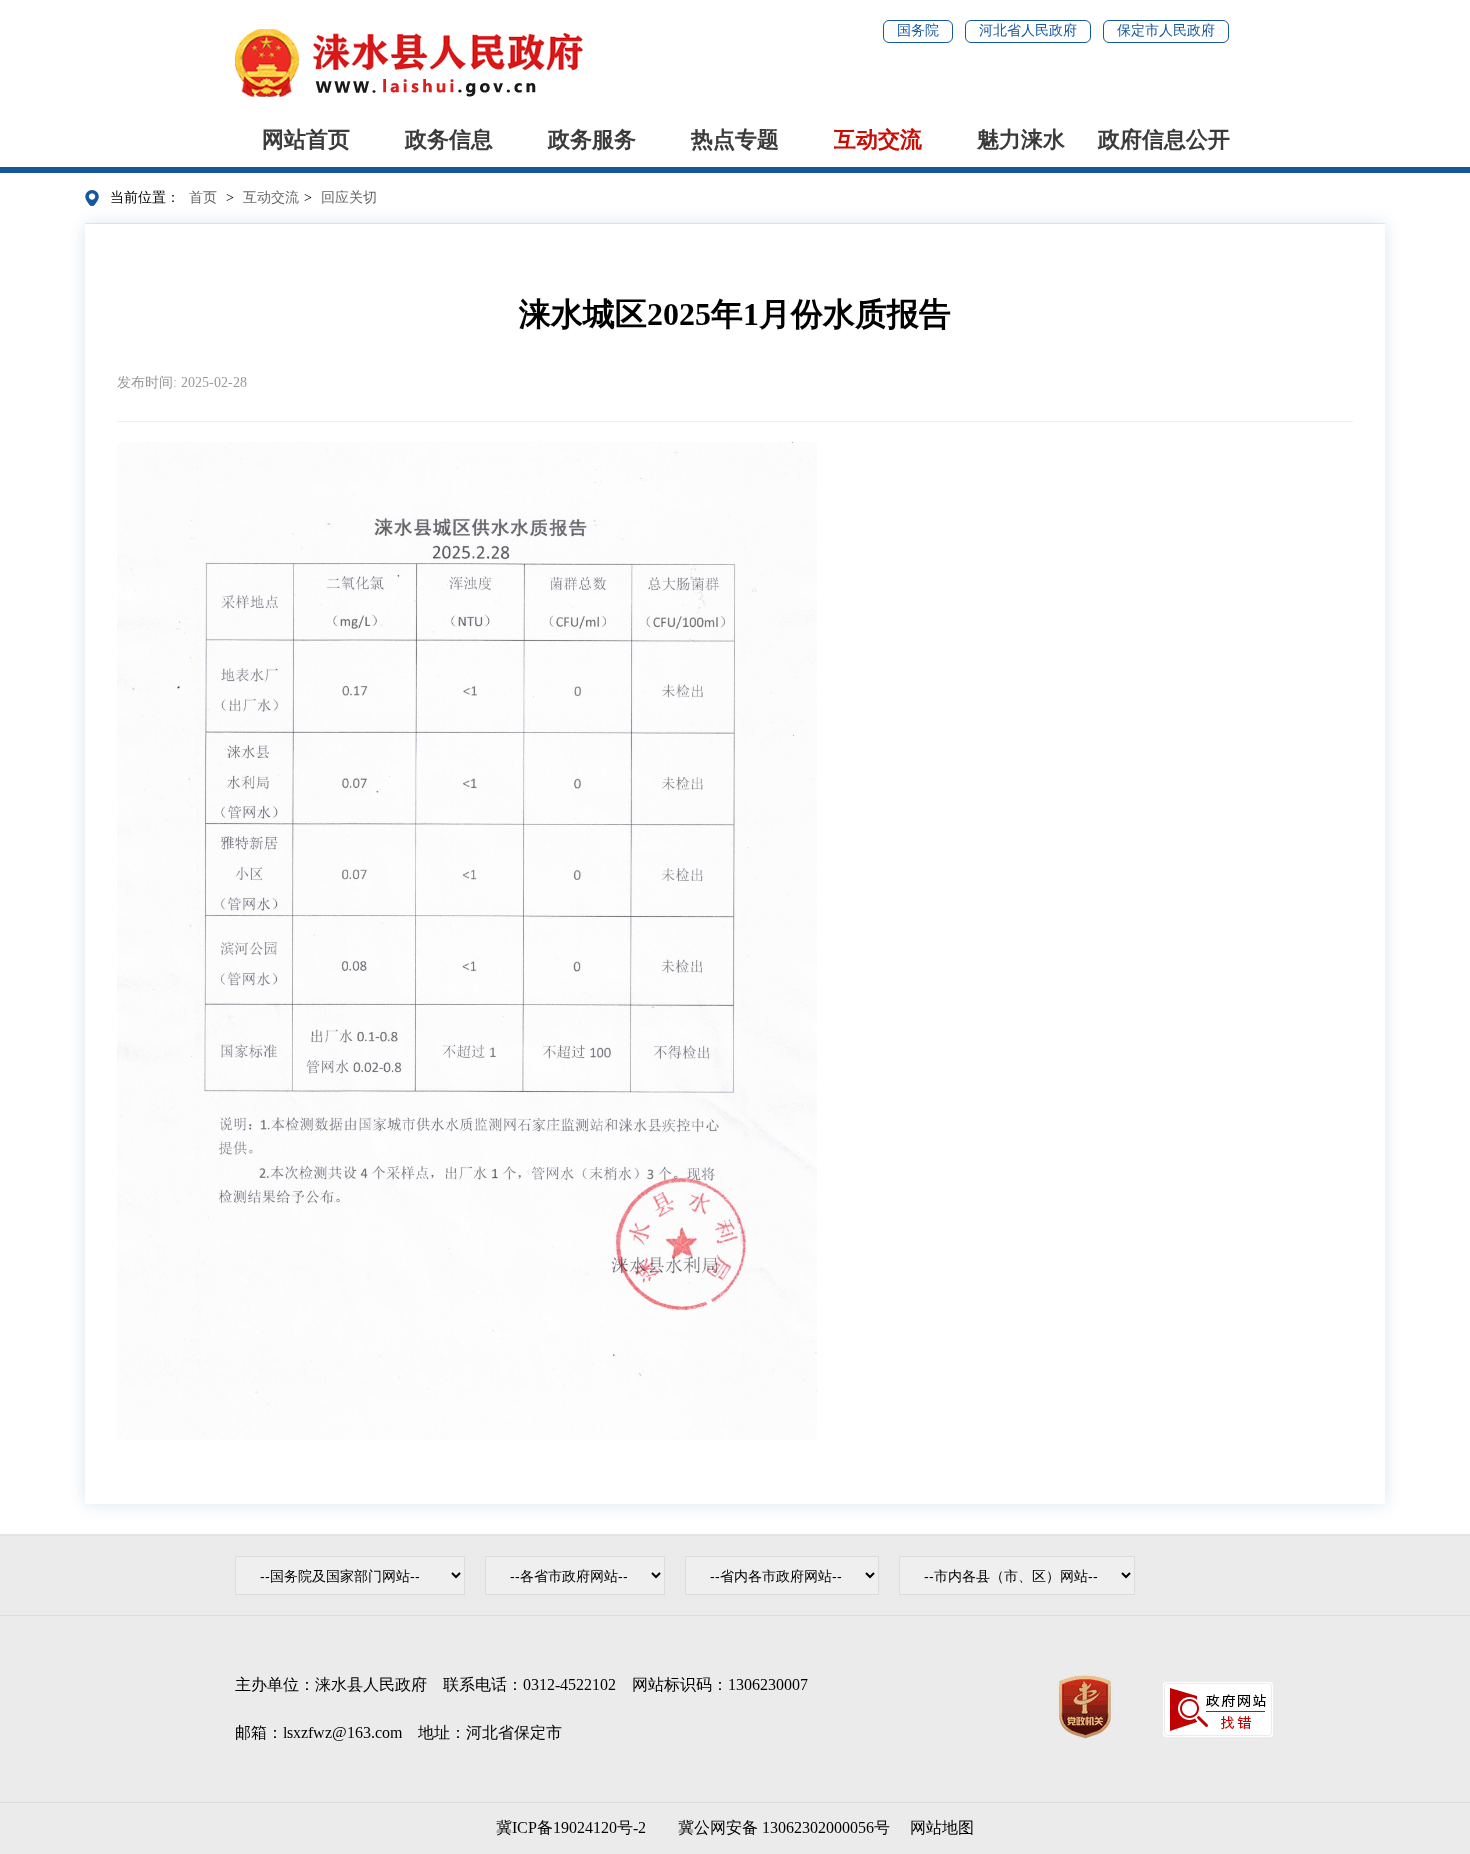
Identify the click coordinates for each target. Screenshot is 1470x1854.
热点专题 (735, 139)
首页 (203, 197)
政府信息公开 (1164, 139)
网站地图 (942, 1827)
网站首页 (306, 139)
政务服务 (592, 139)
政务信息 (449, 139)
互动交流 (878, 139)
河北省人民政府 (1028, 30)
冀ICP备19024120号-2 (571, 1827)
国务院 (918, 30)
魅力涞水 (1021, 139)
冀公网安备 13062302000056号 (780, 1827)
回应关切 (349, 197)
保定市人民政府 (1166, 30)
